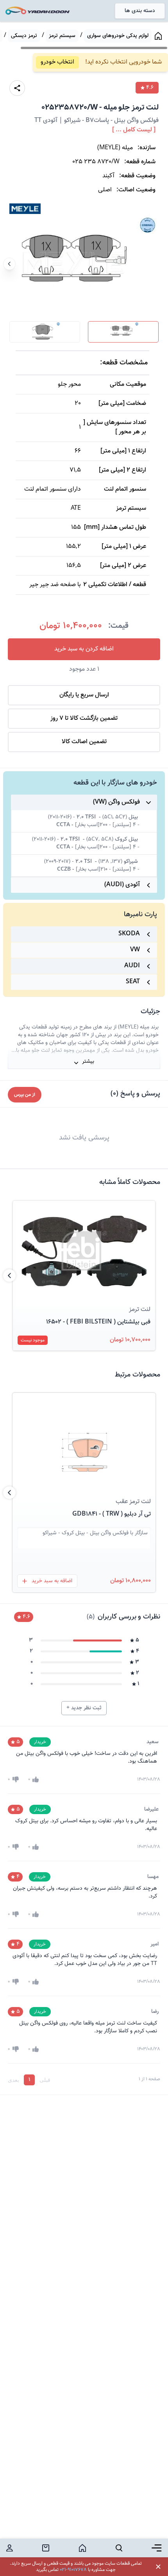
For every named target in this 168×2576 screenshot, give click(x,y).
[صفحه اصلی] (158, 36)
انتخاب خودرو (57, 62)
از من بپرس (25, 1095)
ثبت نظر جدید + (84, 1708)
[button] (84, 1251)
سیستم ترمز (62, 36)
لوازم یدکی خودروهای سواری (118, 36)
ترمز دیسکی (24, 36)
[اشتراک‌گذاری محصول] (17, 88)
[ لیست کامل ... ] (134, 130)
